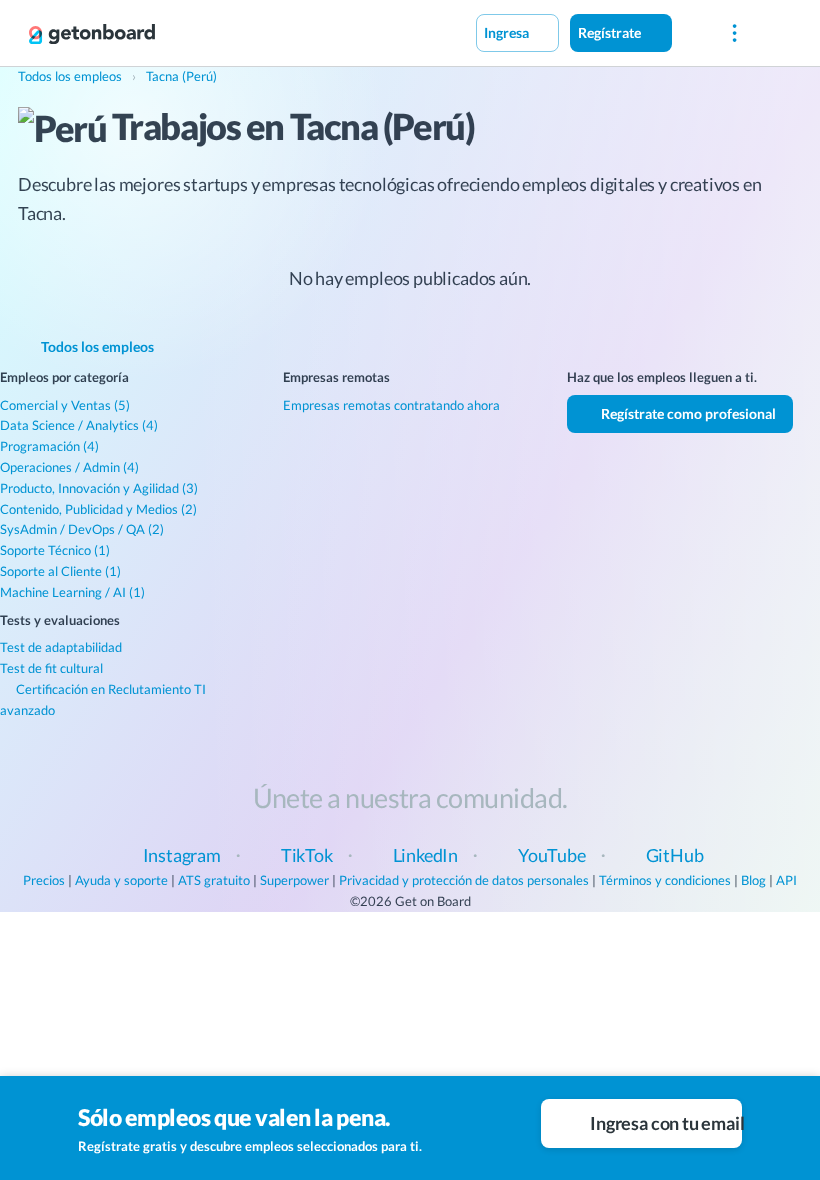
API (786, 880)
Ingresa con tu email (664, 1123)
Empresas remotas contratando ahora (391, 405)
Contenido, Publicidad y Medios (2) (98, 509)
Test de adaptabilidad (61, 647)
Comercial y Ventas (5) (65, 405)
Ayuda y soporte (121, 880)
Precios (44, 880)
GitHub (675, 855)
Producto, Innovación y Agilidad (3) (99, 488)
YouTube (552, 855)
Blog (753, 880)
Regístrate (611, 32)
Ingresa (508, 32)
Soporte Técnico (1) (55, 550)
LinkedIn (426, 855)
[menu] (734, 33)
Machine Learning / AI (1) (72, 592)
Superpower (294, 880)
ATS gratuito (214, 880)
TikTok (307, 855)
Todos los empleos (96, 346)
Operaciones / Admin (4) (69, 467)
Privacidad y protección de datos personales (464, 880)
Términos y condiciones (665, 880)
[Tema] (693, 32)
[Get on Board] (92, 34)
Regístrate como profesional (687, 413)
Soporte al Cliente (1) (60, 571)
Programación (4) (49, 446)
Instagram (182, 855)
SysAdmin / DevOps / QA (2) (82, 529)
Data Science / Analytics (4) (79, 425)
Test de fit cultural (51, 668)
